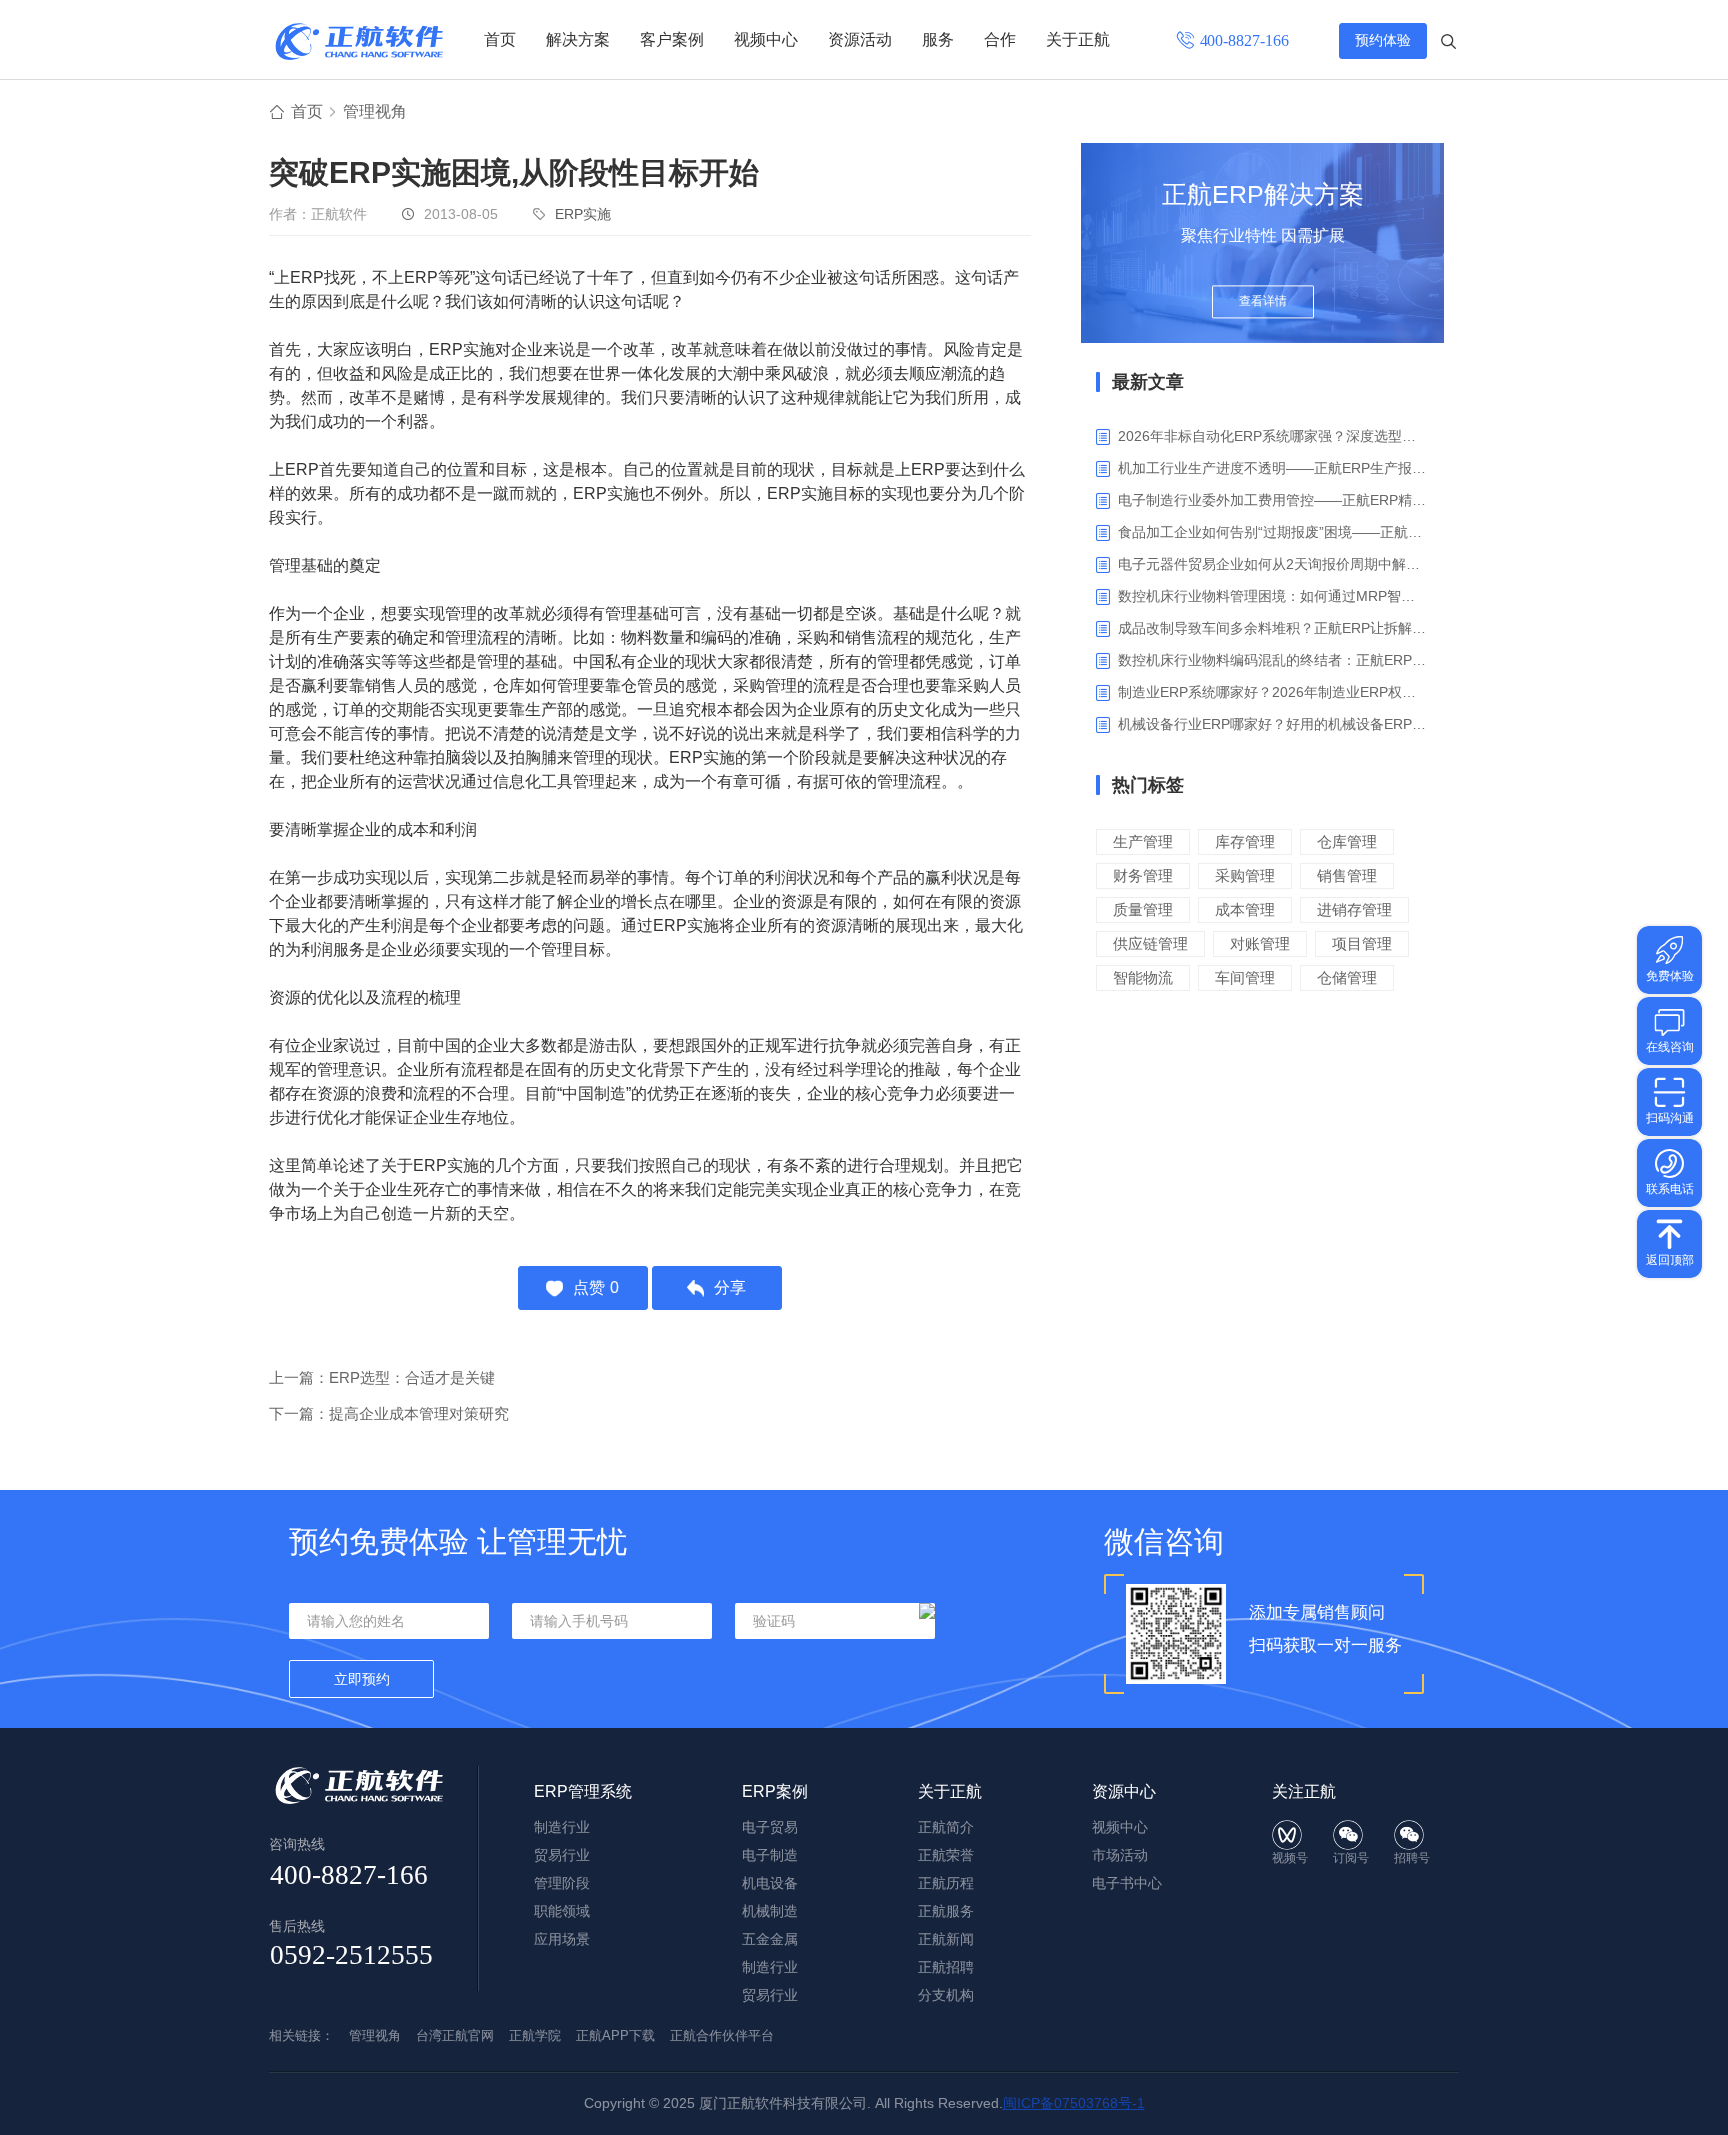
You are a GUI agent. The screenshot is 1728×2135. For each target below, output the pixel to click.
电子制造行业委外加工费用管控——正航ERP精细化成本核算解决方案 (1273, 500)
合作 (1000, 39)
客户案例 (672, 39)
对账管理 (1260, 943)
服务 (938, 39)
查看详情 (1263, 302)
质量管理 (1143, 909)
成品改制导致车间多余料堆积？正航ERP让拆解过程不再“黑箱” (1273, 628)
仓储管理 (1347, 977)
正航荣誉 (946, 1855)
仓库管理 (1347, 841)
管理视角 (375, 111)
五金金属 (770, 1939)
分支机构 (946, 1995)
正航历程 (946, 1883)
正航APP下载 (615, 2035)
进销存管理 (1354, 909)
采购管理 (1245, 875)
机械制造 (770, 1911)
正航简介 (946, 1827)
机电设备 (770, 1883)
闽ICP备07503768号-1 (1074, 2103)
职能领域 (562, 1911)
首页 (500, 39)
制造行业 (562, 1827)
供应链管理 (1150, 943)
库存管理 (1245, 841)
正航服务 (946, 1911)
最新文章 (1148, 382)
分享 (730, 1287)
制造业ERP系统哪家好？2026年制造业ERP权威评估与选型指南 (1273, 692)
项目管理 (1362, 943)
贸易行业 (562, 1855)
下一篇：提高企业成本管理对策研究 (389, 1413)
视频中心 (766, 39)
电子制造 (770, 1855)
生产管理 (1143, 841)
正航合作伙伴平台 (722, 2035)
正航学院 (535, 2035)
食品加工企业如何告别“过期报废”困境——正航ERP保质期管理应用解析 (1273, 532)
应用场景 (562, 1939)
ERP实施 (583, 214)
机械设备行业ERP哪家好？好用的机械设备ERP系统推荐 (1273, 724)
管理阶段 (562, 1883)
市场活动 (1120, 1855)
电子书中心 (1127, 1883)
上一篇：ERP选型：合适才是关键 (382, 1377)
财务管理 (1143, 875)
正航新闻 (946, 1939)
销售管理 (1347, 875)
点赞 (596, 1287)
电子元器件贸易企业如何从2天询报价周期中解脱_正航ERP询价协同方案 (1273, 564)
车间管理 (1245, 977)
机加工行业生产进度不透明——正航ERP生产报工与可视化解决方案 (1273, 468)
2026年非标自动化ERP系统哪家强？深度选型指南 (1273, 436)
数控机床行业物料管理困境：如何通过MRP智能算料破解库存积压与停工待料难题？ (1273, 596)
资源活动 (860, 39)
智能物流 (1143, 977)
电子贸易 (770, 1827)
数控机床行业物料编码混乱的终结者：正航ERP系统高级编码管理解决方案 (1273, 660)
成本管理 (1245, 909)
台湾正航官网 (455, 2035)
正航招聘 (946, 1967)
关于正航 (1078, 39)
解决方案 (578, 39)
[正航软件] (359, 41)
